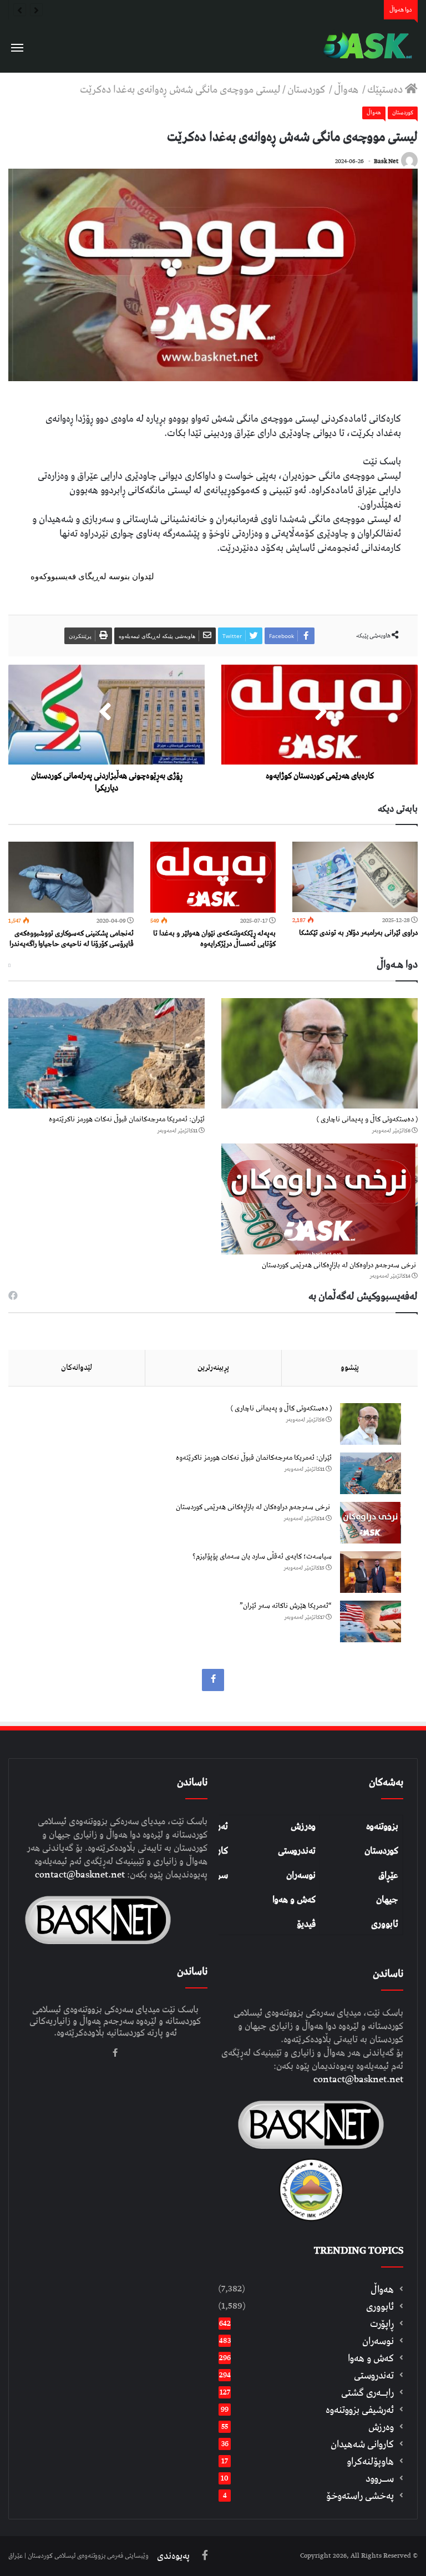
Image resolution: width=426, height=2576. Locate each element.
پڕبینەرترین (213, 1368)
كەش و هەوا (371, 2358)
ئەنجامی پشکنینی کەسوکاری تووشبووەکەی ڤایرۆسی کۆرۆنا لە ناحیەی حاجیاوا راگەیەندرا (72, 939)
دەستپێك (386, 90)
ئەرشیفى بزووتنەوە (360, 2410)
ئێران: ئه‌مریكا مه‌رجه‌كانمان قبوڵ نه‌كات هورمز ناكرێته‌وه (127, 1119)
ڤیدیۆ (306, 1924)
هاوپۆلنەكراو (370, 2461)
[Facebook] (213, 1680)
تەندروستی (297, 1851)
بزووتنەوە (382, 1826)
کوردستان (381, 1851)
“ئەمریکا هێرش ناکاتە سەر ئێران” (286, 1606)
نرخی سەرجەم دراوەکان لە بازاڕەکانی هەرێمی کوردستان (340, 1265)
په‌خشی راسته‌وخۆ (360, 2496)
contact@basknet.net (358, 2079)
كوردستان (307, 90)
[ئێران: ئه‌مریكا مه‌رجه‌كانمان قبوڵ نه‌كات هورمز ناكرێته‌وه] (106, 1054)
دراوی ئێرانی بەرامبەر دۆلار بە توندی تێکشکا (358, 933)
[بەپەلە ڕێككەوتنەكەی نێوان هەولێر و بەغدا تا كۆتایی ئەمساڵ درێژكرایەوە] (213, 877)
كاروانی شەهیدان (362, 2444)
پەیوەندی (173, 2556)
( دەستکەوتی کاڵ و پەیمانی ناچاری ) (367, 1119)
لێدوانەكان (77, 1368)
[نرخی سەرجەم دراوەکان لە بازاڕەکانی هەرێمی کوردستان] (319, 1199)
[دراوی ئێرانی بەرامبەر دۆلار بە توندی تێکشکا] (355, 877)
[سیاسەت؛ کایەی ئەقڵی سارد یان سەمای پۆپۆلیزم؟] (371, 1572)
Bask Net (386, 161)
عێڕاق (388, 1875)
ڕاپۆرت (382, 2324)
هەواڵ (347, 90)
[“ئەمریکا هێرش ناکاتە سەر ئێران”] (371, 1621)
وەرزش (303, 1826)
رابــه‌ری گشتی (367, 2393)
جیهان (387, 1900)
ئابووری (385, 1924)
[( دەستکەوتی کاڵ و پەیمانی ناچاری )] (319, 1054)
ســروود (380, 2479)
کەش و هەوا (294, 1900)
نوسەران (301, 1875)
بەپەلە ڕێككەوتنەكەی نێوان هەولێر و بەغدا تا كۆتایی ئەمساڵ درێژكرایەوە (214, 939)
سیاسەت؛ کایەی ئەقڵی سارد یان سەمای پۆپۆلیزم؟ (262, 1557)
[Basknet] (365, 46)
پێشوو (350, 1368)
